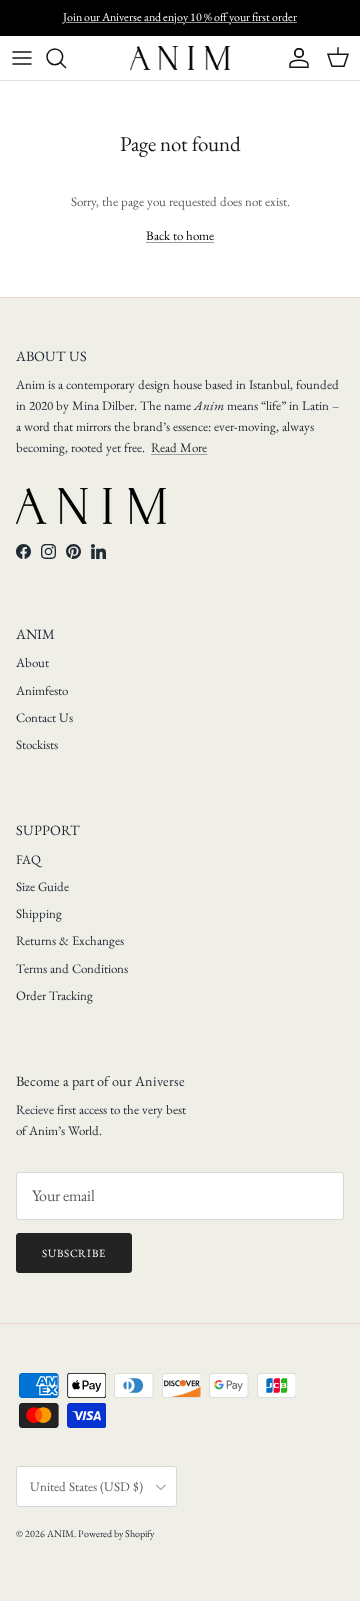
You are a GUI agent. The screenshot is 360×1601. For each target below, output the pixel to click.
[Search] (66, 58)
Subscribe (74, 1253)
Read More (179, 447)
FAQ (28, 859)
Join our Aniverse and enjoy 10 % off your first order (180, 17)
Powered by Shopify (116, 1533)
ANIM (60, 1533)
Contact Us (44, 717)
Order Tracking (54, 995)
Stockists (37, 744)
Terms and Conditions (72, 968)
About (32, 662)
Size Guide (42, 886)
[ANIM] (180, 58)
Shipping (39, 913)
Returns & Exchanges (70, 940)
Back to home (180, 235)
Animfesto (42, 690)
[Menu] (22, 58)
